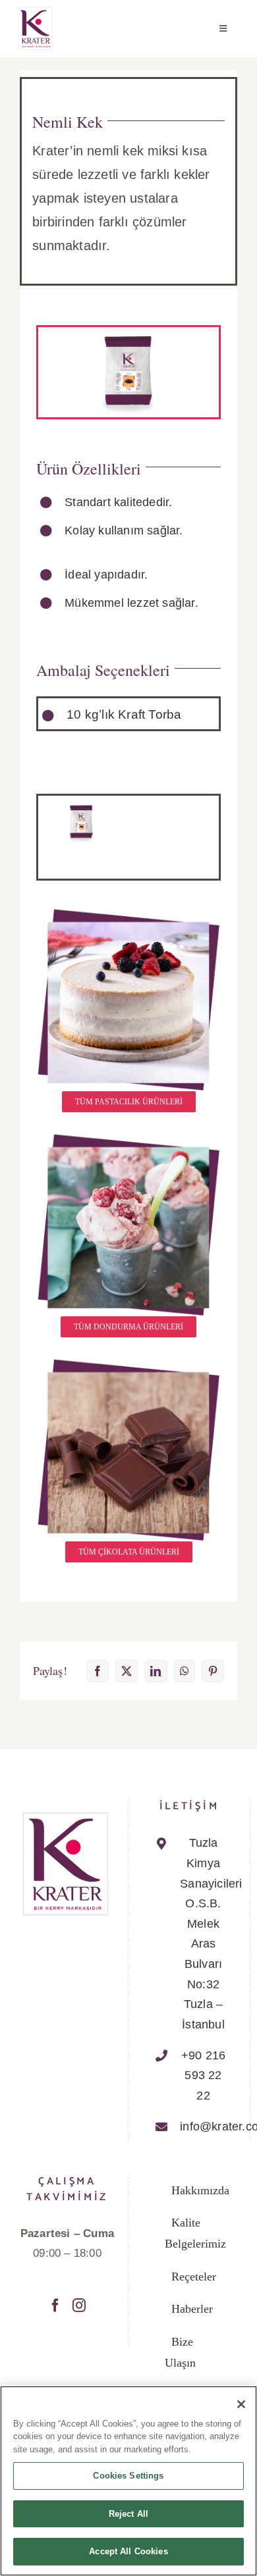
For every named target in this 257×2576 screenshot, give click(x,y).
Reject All (128, 2514)
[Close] (241, 2404)
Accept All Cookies (128, 2551)
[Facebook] (55, 2306)
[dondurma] (128, 1138)
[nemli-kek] (81, 807)
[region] (128, 2481)
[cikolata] (128, 1363)
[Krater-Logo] (35, 12)
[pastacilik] (128, 913)
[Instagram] (79, 2306)
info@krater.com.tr (203, 2126)
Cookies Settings (128, 2476)
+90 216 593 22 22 (203, 2075)
